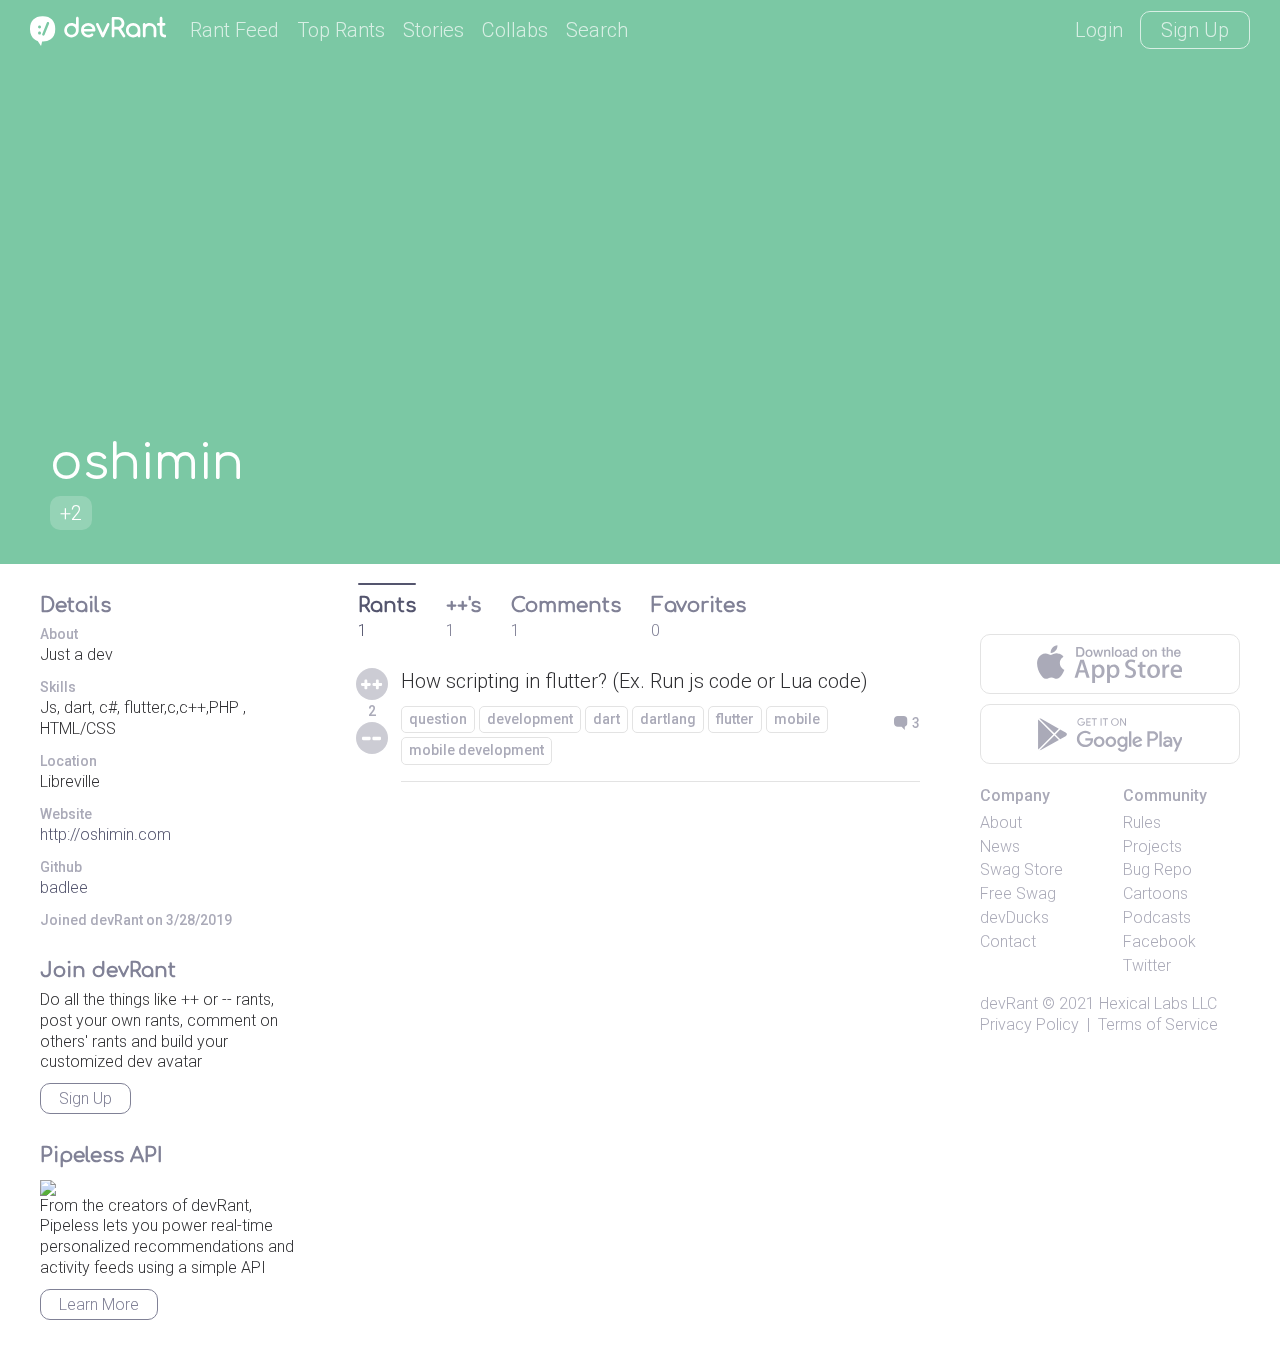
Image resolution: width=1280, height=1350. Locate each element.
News (1000, 846)
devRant (1009, 1003)
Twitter (1147, 965)
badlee (64, 887)
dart (606, 719)
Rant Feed (234, 30)
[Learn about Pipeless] (48, 1184)
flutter (735, 719)
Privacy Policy (1029, 1024)
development (530, 719)
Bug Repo (1157, 869)
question (438, 719)
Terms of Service (1158, 1024)
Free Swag (1018, 893)
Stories (433, 30)
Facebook (1159, 941)
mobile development (476, 750)
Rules (1142, 822)
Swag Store (1021, 869)
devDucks (1014, 917)
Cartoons (1155, 893)
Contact (1008, 941)
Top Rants (341, 30)
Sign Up (1195, 30)
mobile (797, 719)
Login (1099, 30)
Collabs (515, 30)
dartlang (668, 719)
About (1001, 822)
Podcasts (1157, 917)
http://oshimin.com (105, 834)
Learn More (99, 1304)
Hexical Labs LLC (1158, 1003)
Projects (1152, 846)
